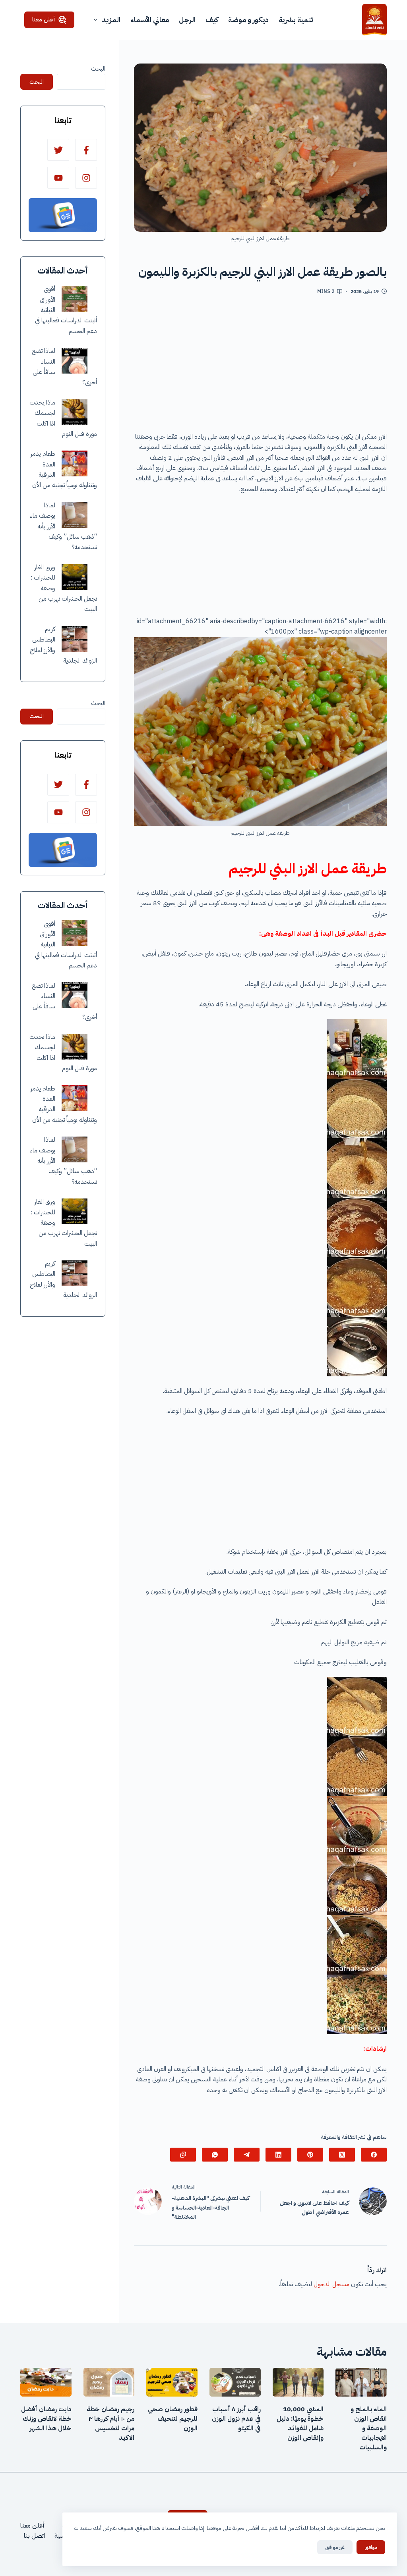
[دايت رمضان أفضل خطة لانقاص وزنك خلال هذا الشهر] (46, 2382)
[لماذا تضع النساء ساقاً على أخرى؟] (75, 361)
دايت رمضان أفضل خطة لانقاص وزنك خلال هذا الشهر (46, 2419)
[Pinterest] (310, 2155)
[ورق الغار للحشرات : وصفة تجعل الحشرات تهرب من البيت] (75, 577)
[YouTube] (58, 178)
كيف (212, 20)
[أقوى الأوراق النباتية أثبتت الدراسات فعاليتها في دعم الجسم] (75, 299)
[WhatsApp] (215, 2155)
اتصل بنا (34, 2536)
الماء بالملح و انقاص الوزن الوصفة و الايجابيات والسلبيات (369, 2428)
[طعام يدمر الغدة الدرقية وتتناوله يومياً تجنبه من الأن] (75, 463)
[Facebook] (374, 2155)
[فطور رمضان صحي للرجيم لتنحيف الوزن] (172, 2382)
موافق (371, 2547)
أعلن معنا (44, 19)
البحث (98, 69)
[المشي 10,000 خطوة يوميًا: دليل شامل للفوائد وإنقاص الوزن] (298, 2382)
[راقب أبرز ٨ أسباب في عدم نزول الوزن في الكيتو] (235, 2382)
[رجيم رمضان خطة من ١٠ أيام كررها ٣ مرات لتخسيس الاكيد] (109, 2382)
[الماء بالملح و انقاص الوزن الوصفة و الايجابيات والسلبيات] (361, 2382)
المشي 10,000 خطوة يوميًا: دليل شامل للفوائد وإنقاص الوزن (300, 2424)
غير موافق (335, 2547)
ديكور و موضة (248, 20)
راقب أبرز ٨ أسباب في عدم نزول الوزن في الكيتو (236, 2419)
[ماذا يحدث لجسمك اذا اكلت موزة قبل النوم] (75, 412)
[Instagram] (86, 178)
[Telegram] (247, 2155)
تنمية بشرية (296, 20)
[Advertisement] (260, 366)
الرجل (187, 20)
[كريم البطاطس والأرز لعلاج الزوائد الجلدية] (75, 639)
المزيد (111, 20)
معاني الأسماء (150, 20)
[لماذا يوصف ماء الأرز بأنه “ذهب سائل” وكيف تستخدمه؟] (75, 515)
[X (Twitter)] (342, 2155)
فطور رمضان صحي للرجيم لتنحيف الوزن (173, 2419)
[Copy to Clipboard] (183, 2155)
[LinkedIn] (278, 2155)
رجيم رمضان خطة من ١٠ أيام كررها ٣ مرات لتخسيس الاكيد (110, 2424)
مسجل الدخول (331, 2284)
